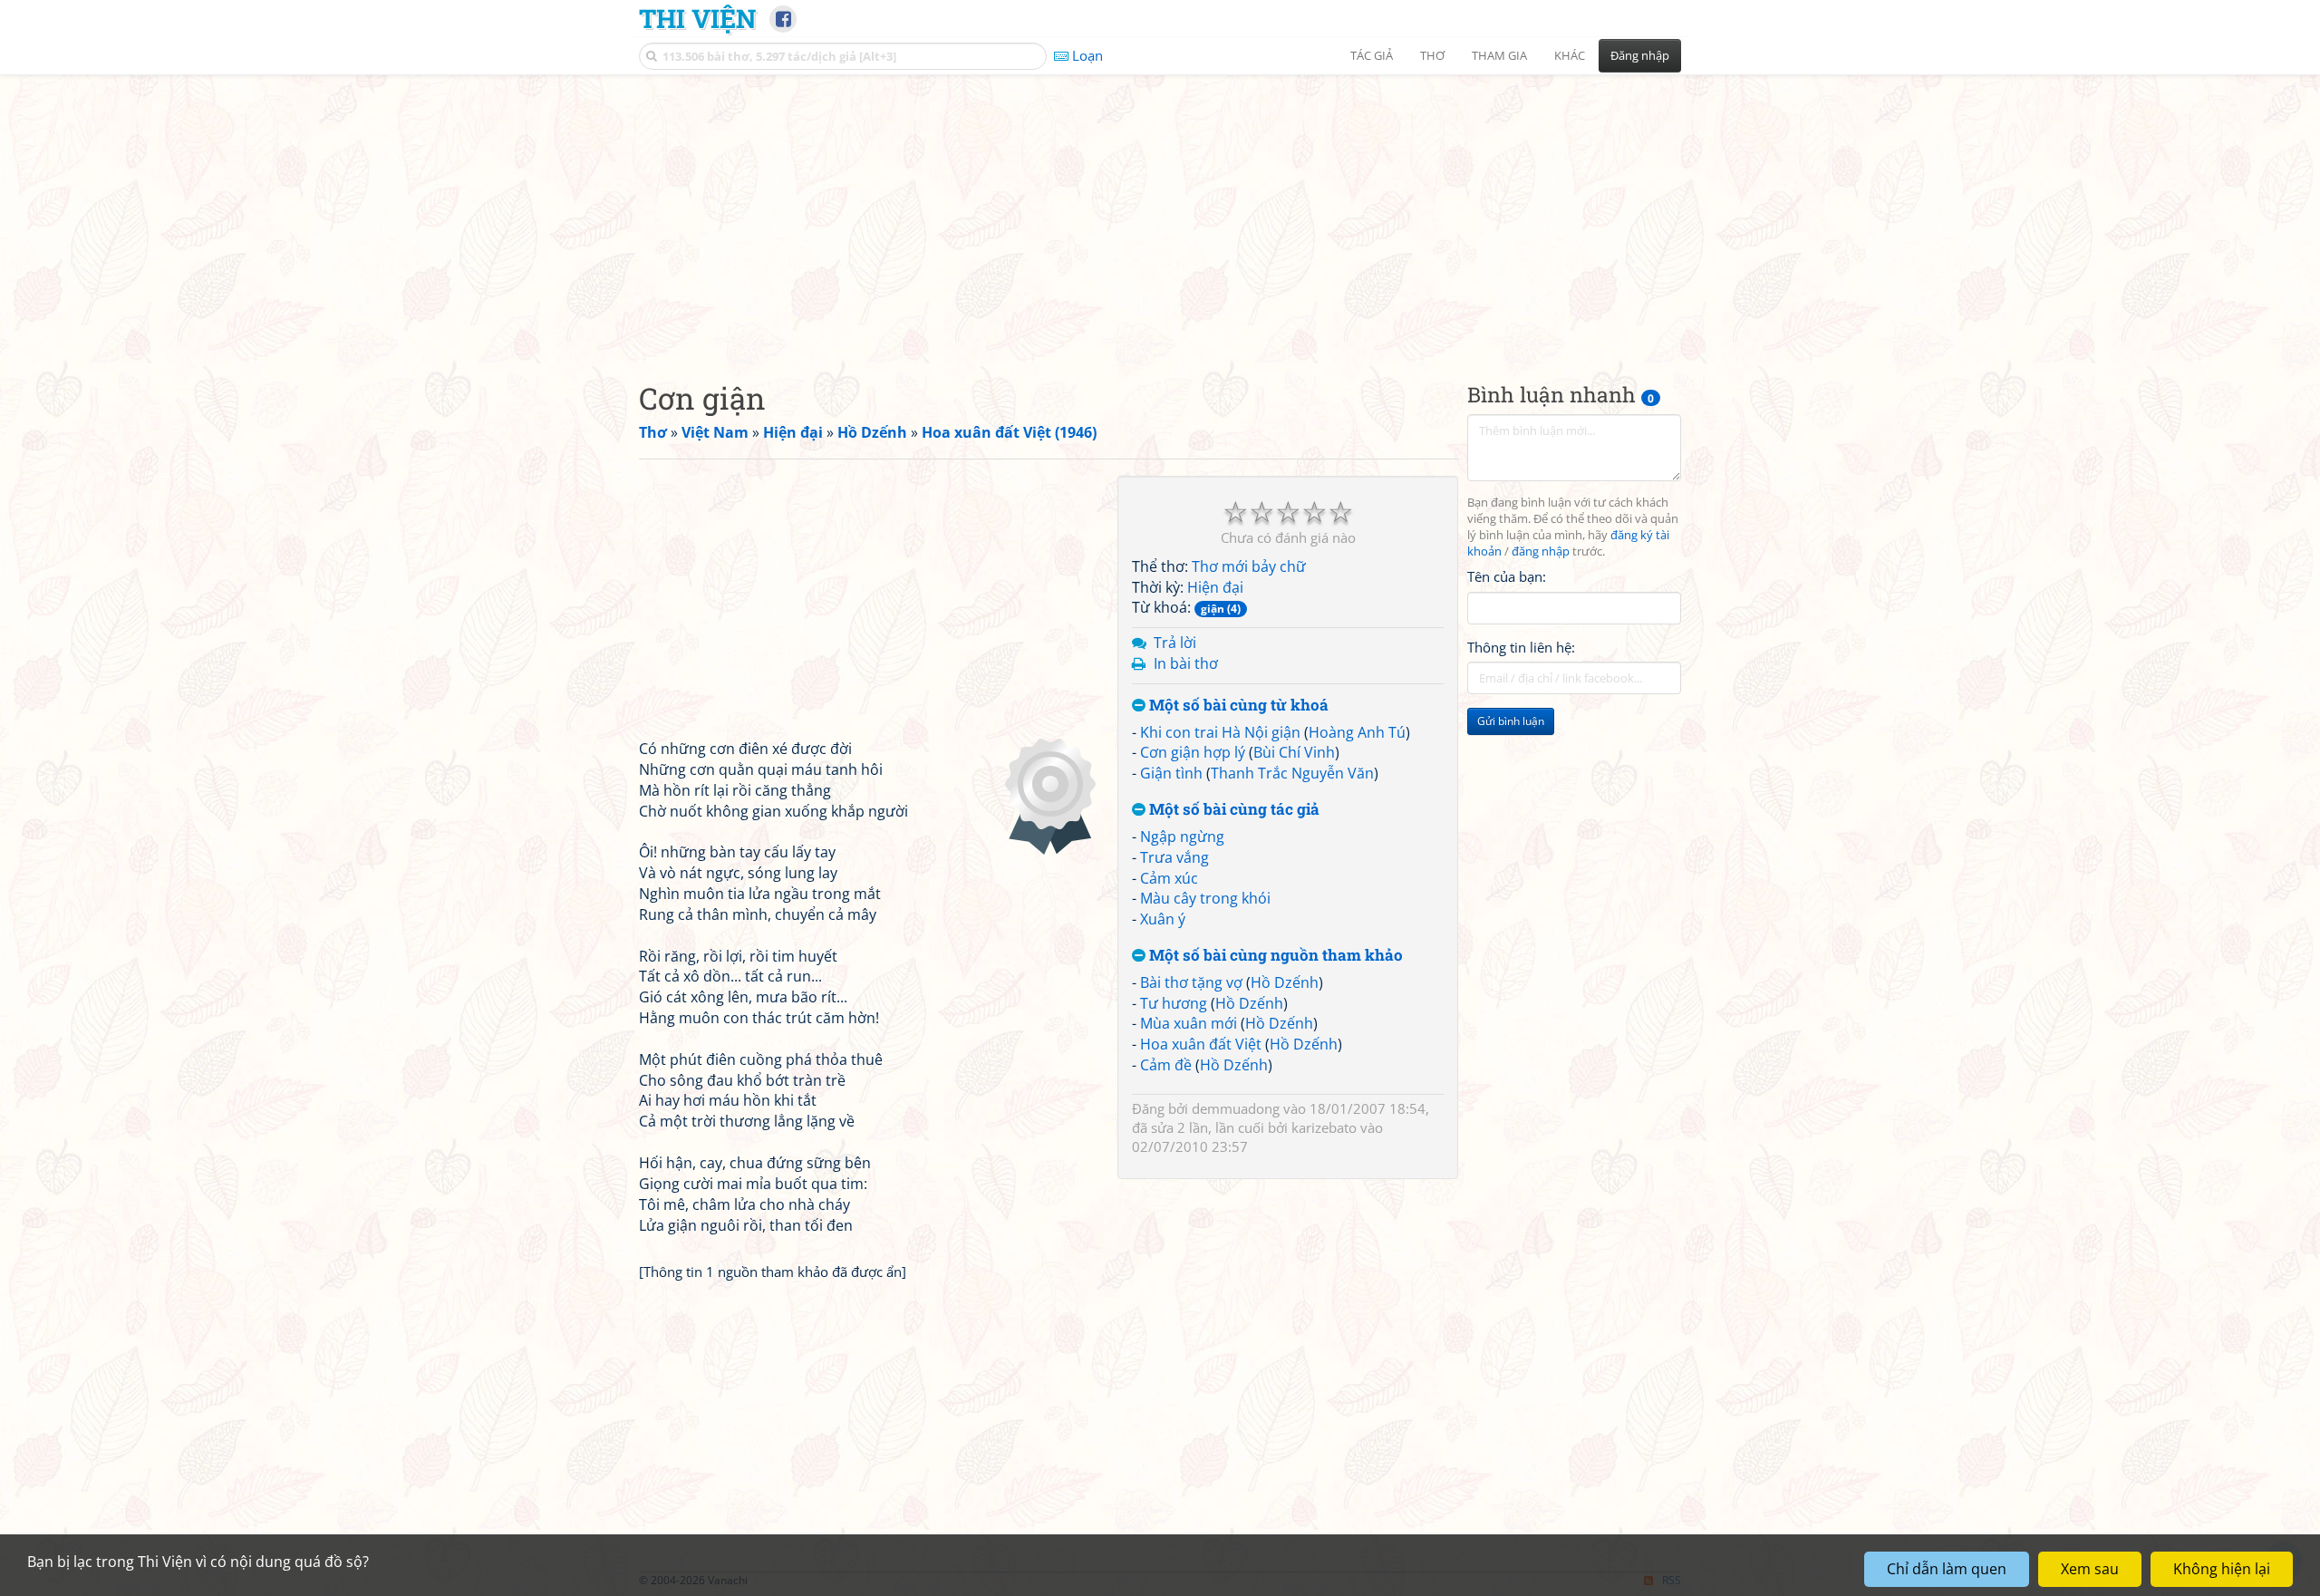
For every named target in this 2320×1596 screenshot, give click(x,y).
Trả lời (1175, 643)
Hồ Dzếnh (1285, 982)
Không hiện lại (2222, 1569)
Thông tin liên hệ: (1521, 647)
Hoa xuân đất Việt (1201, 1044)
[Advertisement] (1160, 213)
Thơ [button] (1432, 55)
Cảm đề (1166, 1065)
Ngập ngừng (1182, 837)
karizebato (1324, 1127)
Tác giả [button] (1372, 55)
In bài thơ (1186, 663)
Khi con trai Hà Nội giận (1220, 732)
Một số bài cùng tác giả (1232, 810)
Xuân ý (1163, 919)
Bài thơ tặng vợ (1191, 982)
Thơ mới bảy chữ (1249, 566)
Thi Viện (697, 18)
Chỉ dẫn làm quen (1947, 1569)
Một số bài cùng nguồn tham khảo (1274, 956)
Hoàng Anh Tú (1357, 732)
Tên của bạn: (1507, 576)
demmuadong (1236, 1108)
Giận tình (1171, 773)
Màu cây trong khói (1205, 898)
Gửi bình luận (1511, 721)
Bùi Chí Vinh (1294, 752)
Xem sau (2090, 1569)
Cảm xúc (1169, 878)
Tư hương (1174, 1003)
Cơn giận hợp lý (1193, 752)
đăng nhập (1541, 551)
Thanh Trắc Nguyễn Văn (1292, 773)
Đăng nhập (1640, 55)
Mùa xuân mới (1189, 1023)
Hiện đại (1215, 587)
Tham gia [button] (1499, 55)
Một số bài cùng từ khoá (1237, 706)
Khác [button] (1570, 55)
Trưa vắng (1174, 857)
